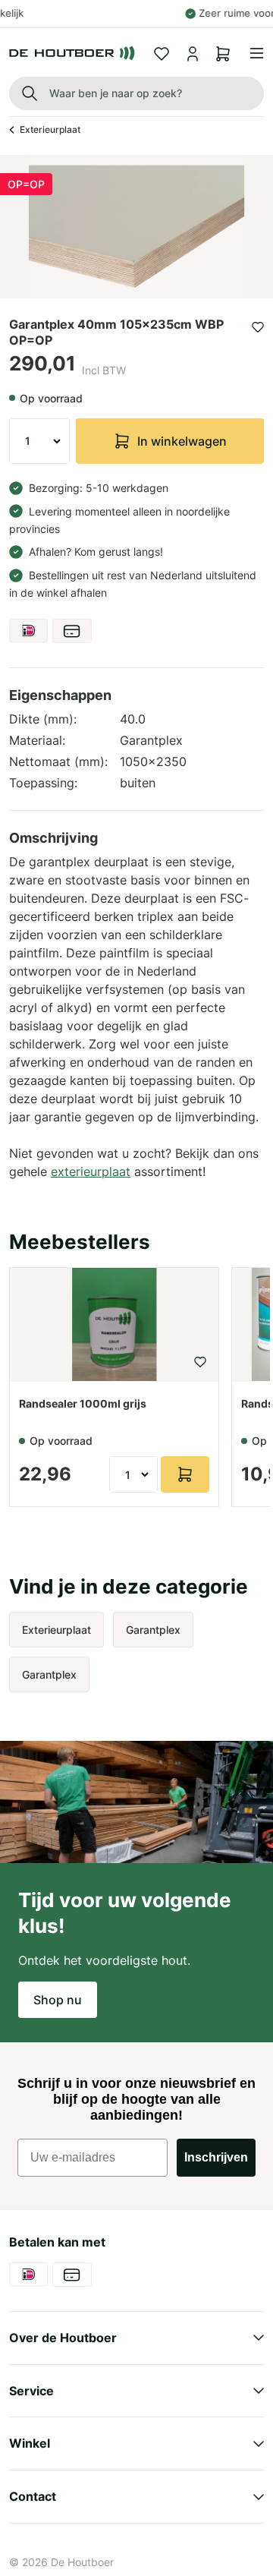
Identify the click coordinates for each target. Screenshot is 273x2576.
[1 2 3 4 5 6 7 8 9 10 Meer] (39, 441)
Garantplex (153, 1630)
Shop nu (58, 2000)
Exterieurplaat (50, 129)
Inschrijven (216, 2157)
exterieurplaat (91, 1171)
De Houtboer (82, 2562)
